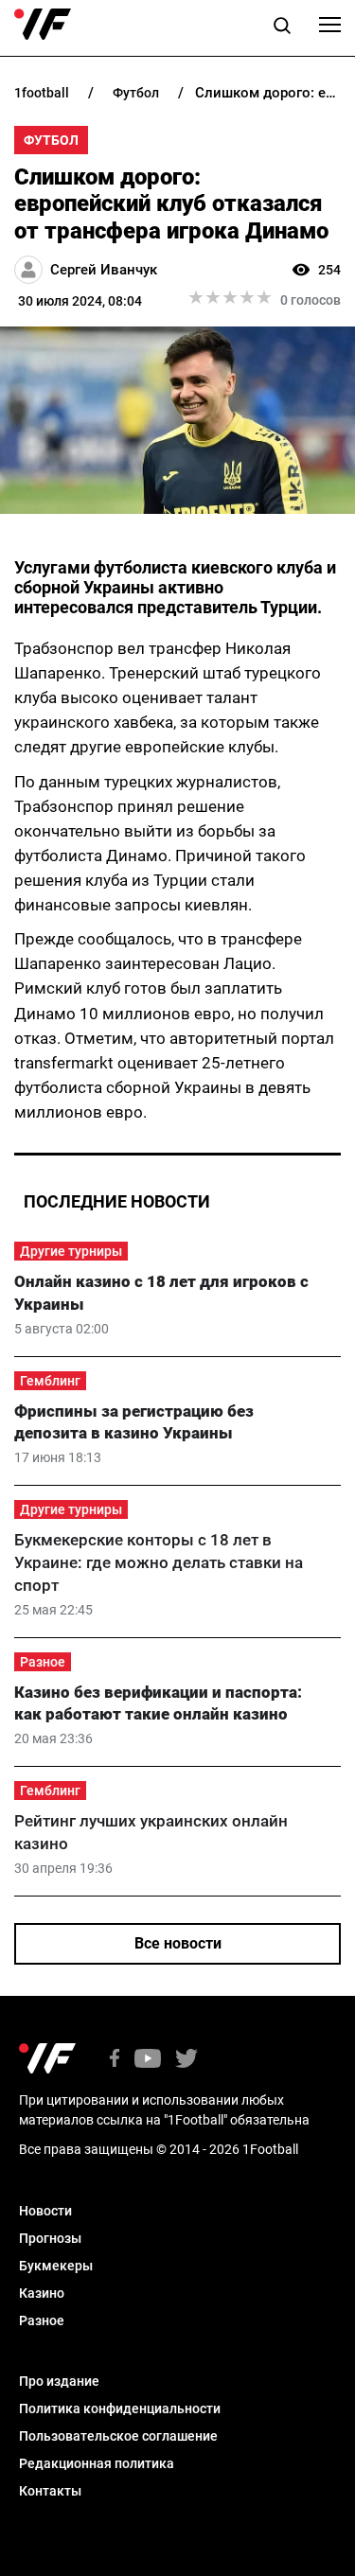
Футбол (51, 140)
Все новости (178, 1943)
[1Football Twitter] (186, 2060)
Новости (45, 2211)
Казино (42, 2293)
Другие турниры (71, 1251)
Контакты (50, 2491)
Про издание (59, 2381)
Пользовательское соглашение (118, 2436)
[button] (282, 28)
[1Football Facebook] (115, 2060)
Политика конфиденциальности (120, 2408)
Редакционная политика (97, 2463)
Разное (43, 1662)
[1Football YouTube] (148, 2060)
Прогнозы (50, 2238)
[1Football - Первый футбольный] (43, 25)
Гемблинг (50, 1381)
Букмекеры (56, 2266)
